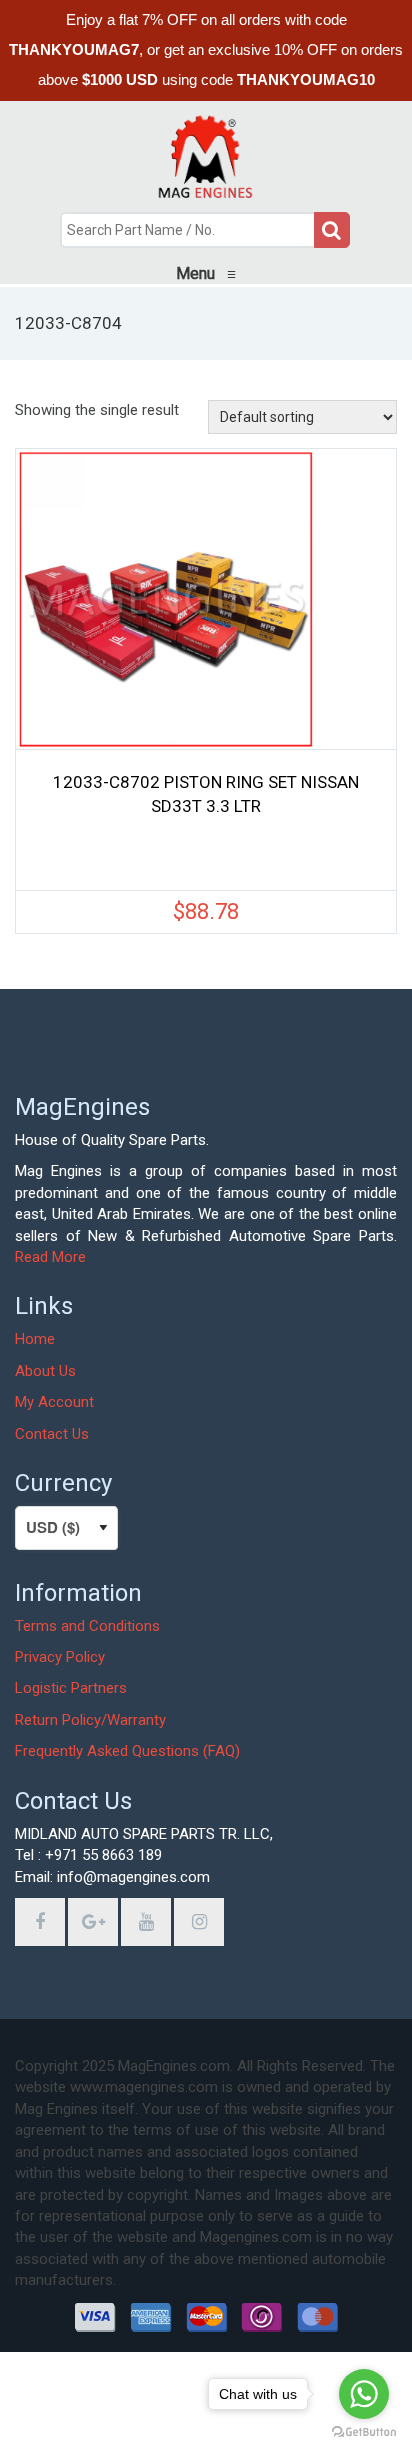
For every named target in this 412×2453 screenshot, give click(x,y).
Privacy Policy (60, 1657)
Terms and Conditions (87, 1626)
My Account (54, 1402)
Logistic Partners (71, 1688)
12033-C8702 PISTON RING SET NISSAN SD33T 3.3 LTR (206, 794)
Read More (50, 1257)
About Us (45, 1371)
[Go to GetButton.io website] (364, 2432)
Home (35, 1339)
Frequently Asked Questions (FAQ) (127, 1751)
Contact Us (52, 1434)
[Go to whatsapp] (364, 2394)
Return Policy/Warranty (90, 1720)
